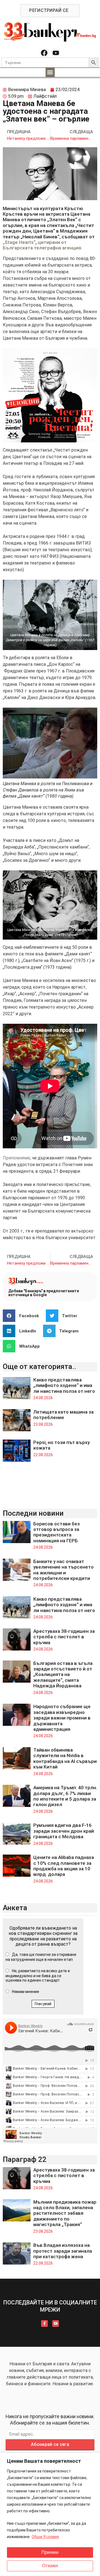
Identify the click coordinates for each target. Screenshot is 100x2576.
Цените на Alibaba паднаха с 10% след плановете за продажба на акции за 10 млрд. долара (64, 1866)
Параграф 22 (25, 2159)
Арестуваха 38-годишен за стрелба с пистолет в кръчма (64, 1637)
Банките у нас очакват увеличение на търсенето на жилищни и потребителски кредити (63, 1570)
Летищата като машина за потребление (63, 1415)
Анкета (15, 1908)
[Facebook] (44, 53)
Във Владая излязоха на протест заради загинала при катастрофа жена (63, 2251)
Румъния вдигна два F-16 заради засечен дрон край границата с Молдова (64, 1831)
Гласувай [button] (43, 2004)
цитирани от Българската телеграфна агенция (42, 245)
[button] (50, 72)
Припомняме (16, 1158)
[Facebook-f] (44, 2324)
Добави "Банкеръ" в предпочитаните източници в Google (44, 1293)
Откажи (50, 2566)
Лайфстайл (45, 96)
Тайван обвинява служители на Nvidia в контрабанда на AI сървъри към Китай (65, 1758)
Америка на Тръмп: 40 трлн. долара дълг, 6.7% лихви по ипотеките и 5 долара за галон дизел (65, 1796)
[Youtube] (56, 53)
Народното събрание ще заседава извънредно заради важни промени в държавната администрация (62, 1718)
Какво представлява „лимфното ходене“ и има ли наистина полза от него (64, 1385)
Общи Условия (45, 2537)
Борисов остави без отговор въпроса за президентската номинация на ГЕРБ (57, 1532)
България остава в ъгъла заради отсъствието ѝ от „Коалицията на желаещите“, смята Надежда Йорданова (63, 1675)
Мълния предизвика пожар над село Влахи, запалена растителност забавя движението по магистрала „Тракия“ (65, 2213)
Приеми (50, 2552)
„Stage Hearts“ (19, 242)
